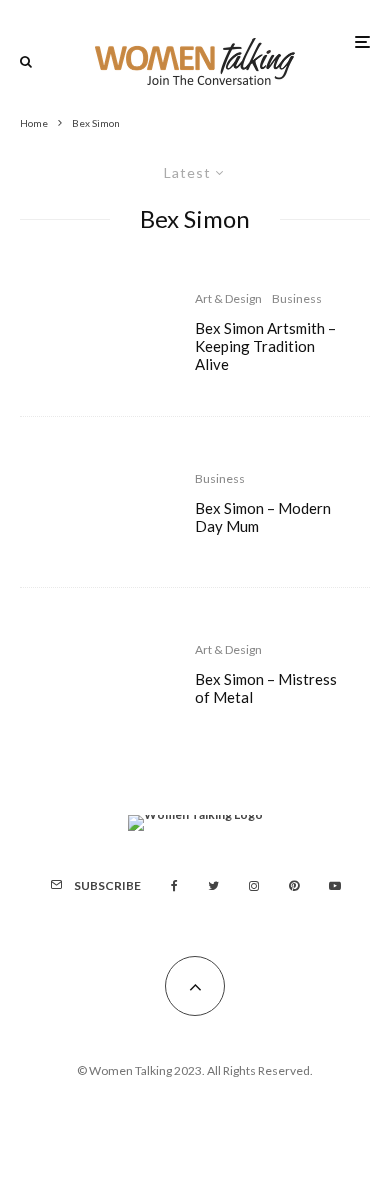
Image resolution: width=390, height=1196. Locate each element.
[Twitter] (213, 886)
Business (297, 298)
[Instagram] (254, 886)
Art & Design (228, 298)
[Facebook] (174, 886)
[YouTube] (335, 886)
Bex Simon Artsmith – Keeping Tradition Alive (265, 346)
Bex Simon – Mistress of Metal (266, 688)
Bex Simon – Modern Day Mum (263, 517)
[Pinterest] (294, 886)
